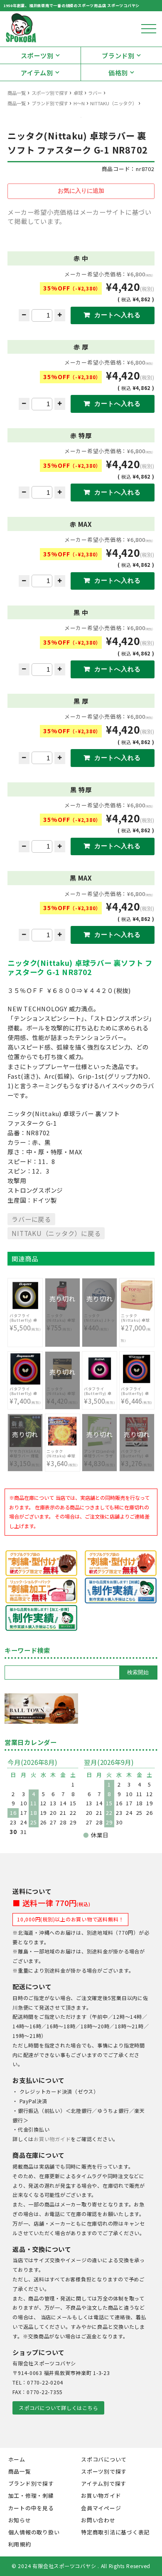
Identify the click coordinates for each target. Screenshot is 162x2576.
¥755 (62, 1318)
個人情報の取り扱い (34, 2532)
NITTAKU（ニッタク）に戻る (56, 1233)
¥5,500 (25, 1322)
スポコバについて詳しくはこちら (58, 2408)
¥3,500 (100, 1396)
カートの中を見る (31, 2508)
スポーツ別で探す (50, 93)
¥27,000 (136, 1328)
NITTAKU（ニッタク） (113, 103)
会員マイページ (101, 2508)
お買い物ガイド (52, 2139)
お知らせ (20, 2520)
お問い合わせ (98, 2520)
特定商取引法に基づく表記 (115, 2532)
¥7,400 (25, 1396)
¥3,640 (62, 1458)
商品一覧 (17, 93)
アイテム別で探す (104, 2483)
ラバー (95, 93)
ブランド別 (118, 55)
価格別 (118, 72)
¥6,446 (137, 1396)
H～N (79, 103)
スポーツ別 (37, 55)
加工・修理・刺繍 (31, 2495)
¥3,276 (137, 1454)
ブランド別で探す (50, 103)
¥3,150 (25, 1454)
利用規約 (20, 2544)
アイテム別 (37, 72)
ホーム (17, 2459)
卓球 (78, 93)
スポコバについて (104, 2459)
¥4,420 (62, 1392)
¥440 (99, 1318)
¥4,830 (100, 1454)
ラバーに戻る (31, 1219)
